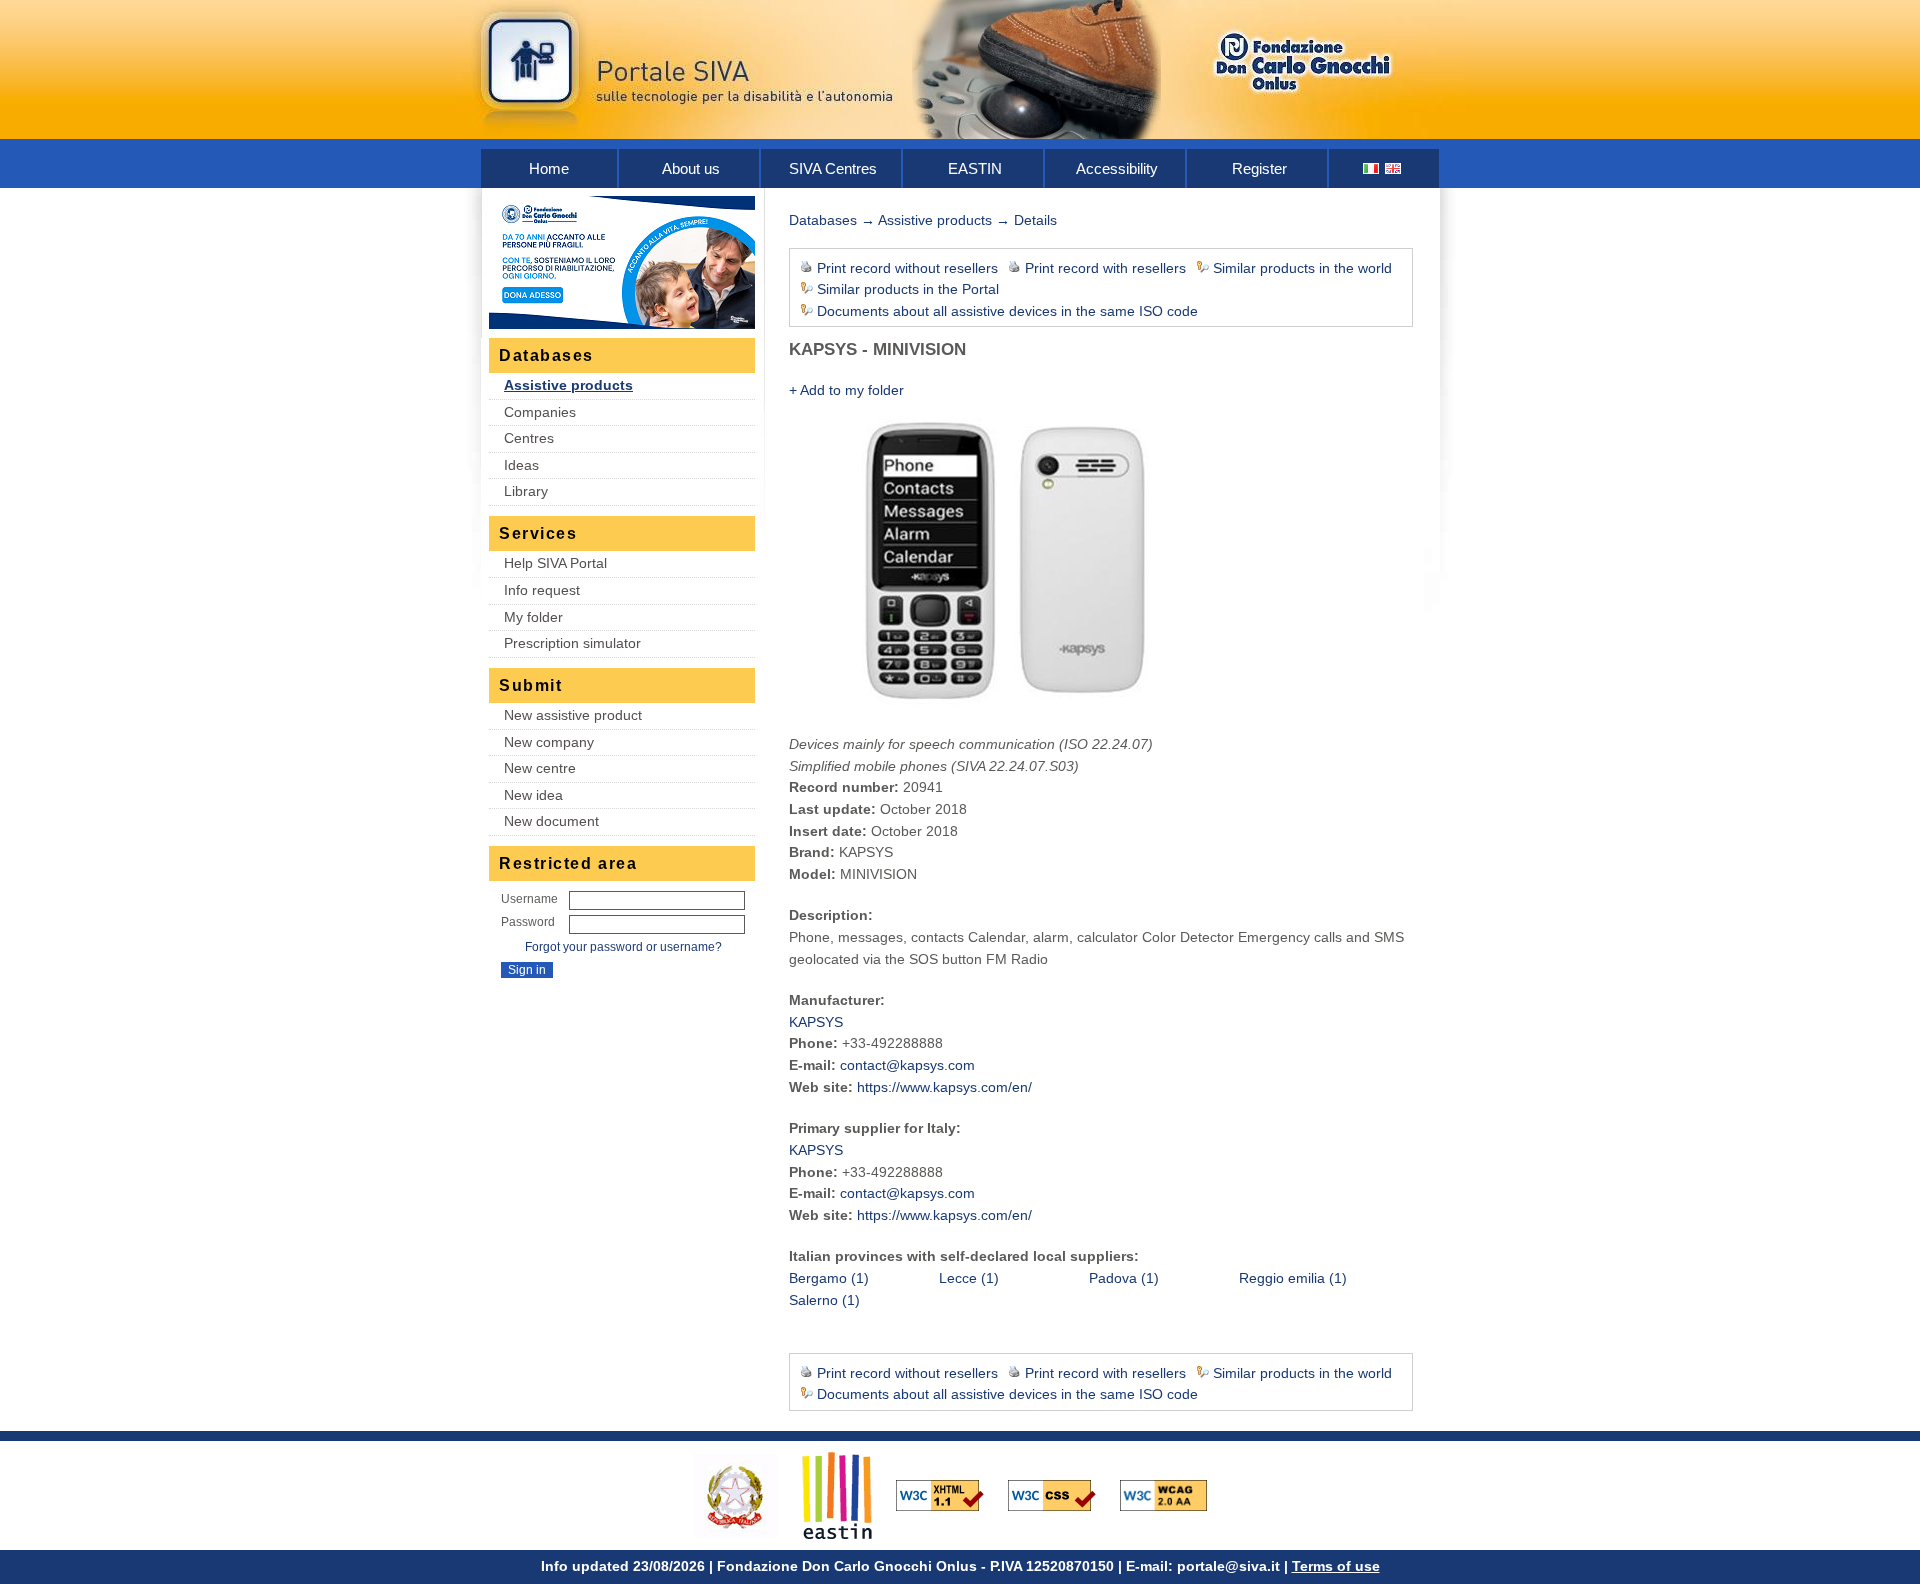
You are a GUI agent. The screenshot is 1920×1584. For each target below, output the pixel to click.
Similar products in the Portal (908, 289)
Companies (540, 412)
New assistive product (573, 715)
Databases (823, 220)
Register (1259, 168)
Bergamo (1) (829, 1278)
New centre (540, 768)
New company (549, 742)
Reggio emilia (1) (1293, 1278)
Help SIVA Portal (555, 563)
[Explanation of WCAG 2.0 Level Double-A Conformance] (1174, 1494)
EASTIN (975, 168)
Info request (542, 590)
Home (549, 168)
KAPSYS (816, 1022)
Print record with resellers (1105, 268)
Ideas (521, 465)
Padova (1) (1124, 1278)
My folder (533, 617)
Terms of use (1336, 1566)
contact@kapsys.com (907, 1065)
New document (551, 821)
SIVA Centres (833, 168)
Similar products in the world (1302, 268)
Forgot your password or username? (623, 947)
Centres (529, 438)
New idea (533, 795)
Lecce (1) (969, 1278)
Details (1035, 220)
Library (526, 491)
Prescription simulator (572, 643)
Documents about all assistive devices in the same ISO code (1007, 311)
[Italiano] (1372, 168)
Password (528, 922)
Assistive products (568, 385)
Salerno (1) (824, 1300)
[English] (1394, 168)
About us (691, 168)
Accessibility (1117, 168)
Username (529, 899)
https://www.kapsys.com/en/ (944, 1087)
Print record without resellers (907, 268)
